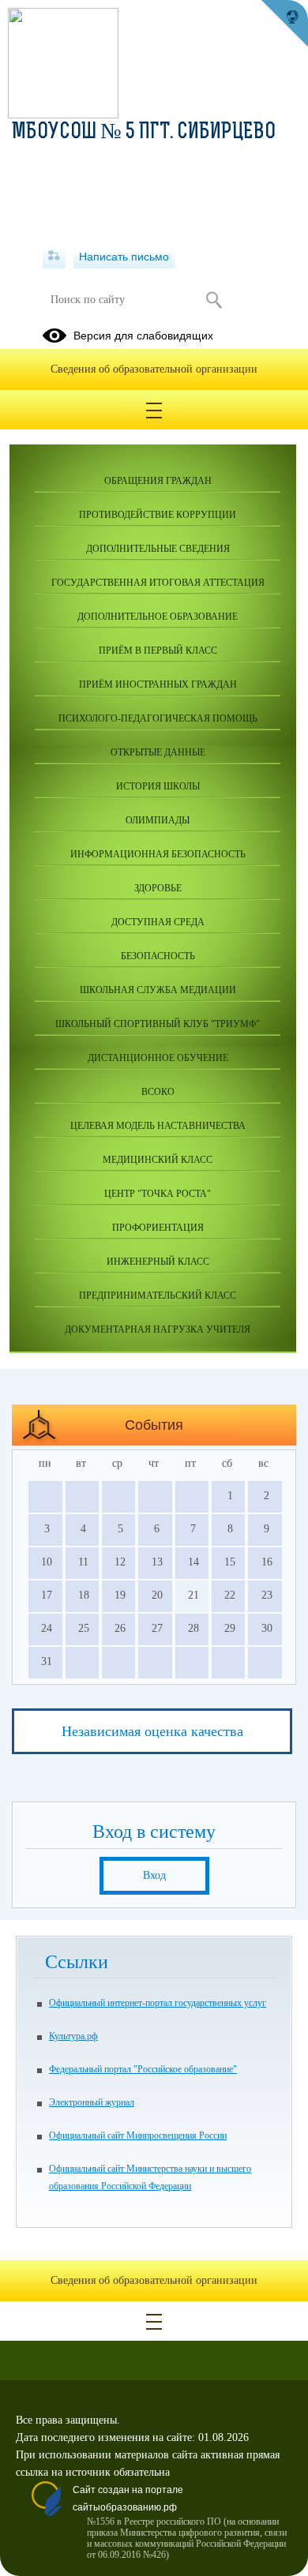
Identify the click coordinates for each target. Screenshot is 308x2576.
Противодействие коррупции (158, 515)
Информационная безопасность (158, 854)
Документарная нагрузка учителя (158, 1329)
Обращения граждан (158, 481)
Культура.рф (73, 2036)
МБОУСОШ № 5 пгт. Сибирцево (144, 133)
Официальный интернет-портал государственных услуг (158, 2003)
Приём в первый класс (158, 651)
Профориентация (158, 1228)
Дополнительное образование (158, 617)
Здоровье (158, 888)
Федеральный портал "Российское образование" (143, 2069)
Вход (154, 1875)
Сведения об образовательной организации (154, 369)
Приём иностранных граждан (158, 684)
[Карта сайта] (54, 257)
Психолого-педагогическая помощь (158, 718)
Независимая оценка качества (152, 1731)
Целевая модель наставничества (158, 1126)
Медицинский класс (158, 1160)
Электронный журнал (92, 2102)
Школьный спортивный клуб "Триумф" (158, 1024)
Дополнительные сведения (158, 549)
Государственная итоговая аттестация (158, 583)
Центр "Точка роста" (158, 1194)
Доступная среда (158, 922)
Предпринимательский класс (158, 1295)
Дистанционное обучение (158, 1058)
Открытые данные (158, 752)
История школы (158, 786)
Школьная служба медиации (158, 990)
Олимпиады (158, 820)
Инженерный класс (158, 1262)
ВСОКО (158, 1092)
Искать (214, 300)
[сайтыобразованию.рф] (284, 24)
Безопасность (158, 956)
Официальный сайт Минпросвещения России (138, 2135)
